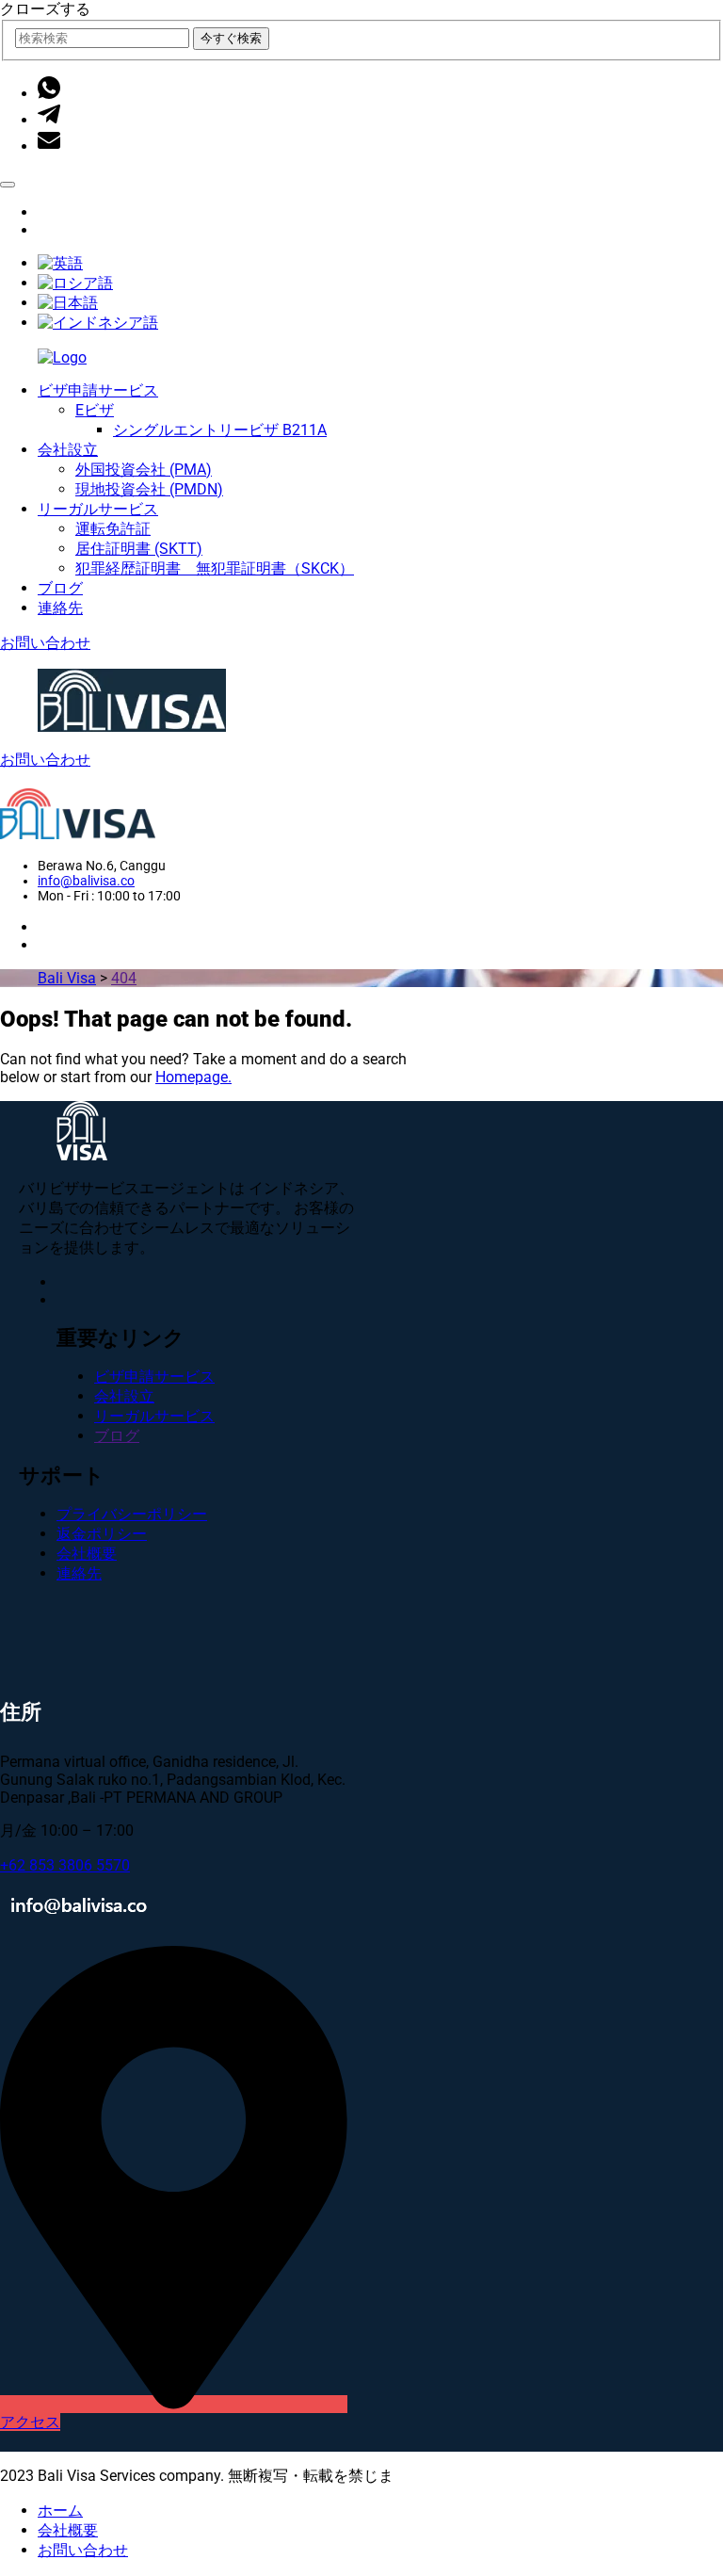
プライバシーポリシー (132, 1514)
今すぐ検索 (231, 38)
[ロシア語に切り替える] (75, 283)
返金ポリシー (102, 1534)
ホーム (60, 2511)
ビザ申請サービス (98, 390)
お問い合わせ (45, 643)
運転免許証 (113, 529)
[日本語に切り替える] (68, 303)
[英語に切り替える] (60, 263)
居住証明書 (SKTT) (139, 549)
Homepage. (193, 1077)
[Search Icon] (8, 185)
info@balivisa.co (86, 881)
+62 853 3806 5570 (65, 1865)
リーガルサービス (98, 509)
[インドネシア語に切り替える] (98, 323)
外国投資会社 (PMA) (144, 470)
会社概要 (87, 1554)
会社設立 (68, 450)
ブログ (60, 588)
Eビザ (95, 410)
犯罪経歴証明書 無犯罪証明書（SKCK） (215, 568)
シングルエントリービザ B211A (220, 430)
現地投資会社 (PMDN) (149, 489)
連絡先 (60, 608)
